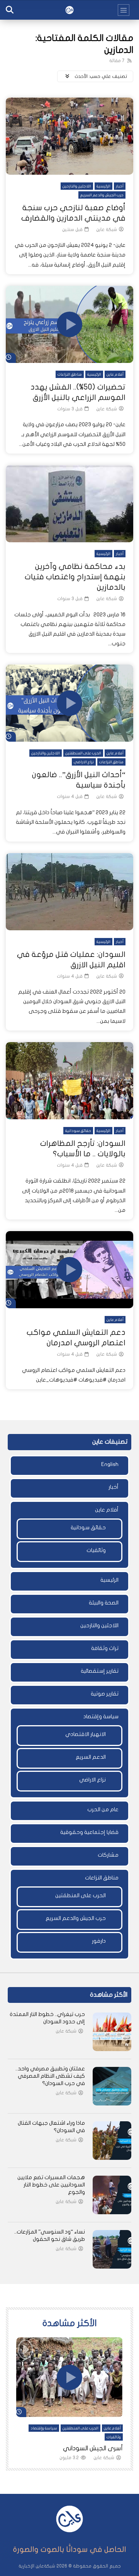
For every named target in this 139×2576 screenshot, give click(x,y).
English (110, 1464)
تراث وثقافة (105, 1648)
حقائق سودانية (78, 1131)
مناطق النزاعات (70, 375)
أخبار (120, 186)
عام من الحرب (103, 1809)
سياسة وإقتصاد (101, 1716)
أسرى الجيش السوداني (93, 2448)
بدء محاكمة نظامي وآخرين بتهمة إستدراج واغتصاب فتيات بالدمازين (75, 577)
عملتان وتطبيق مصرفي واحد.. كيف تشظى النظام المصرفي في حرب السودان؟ (50, 2076)
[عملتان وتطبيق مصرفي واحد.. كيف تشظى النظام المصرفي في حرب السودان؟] (112, 2086)
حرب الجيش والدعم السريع (102, 195)
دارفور (99, 1941)
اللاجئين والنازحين (77, 186)
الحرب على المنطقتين (83, 753)
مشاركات (108, 1855)
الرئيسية (103, 186)
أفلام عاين (115, 375)
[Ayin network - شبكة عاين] (69, 10)
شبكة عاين (107, 229)
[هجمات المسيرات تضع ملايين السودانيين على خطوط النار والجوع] (112, 2195)
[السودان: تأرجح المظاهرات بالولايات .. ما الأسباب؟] (69, 1081)
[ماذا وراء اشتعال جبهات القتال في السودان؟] (112, 2141)
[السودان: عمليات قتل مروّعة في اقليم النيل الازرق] (69, 892)
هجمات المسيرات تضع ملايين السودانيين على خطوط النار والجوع (51, 2185)
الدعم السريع (91, 1757)
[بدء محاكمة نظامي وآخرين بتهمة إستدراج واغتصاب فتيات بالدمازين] (69, 504)
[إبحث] (10, 10)
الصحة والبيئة (104, 1603)
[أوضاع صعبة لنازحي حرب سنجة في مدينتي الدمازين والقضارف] (69, 136)
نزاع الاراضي (84, 762)
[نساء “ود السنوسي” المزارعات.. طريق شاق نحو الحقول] (112, 2249)
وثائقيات (96, 1550)
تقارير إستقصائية (100, 1671)
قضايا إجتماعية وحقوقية (89, 1832)
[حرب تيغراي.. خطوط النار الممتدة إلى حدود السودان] (112, 2032)
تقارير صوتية (105, 1694)
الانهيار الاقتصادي (86, 1734)
